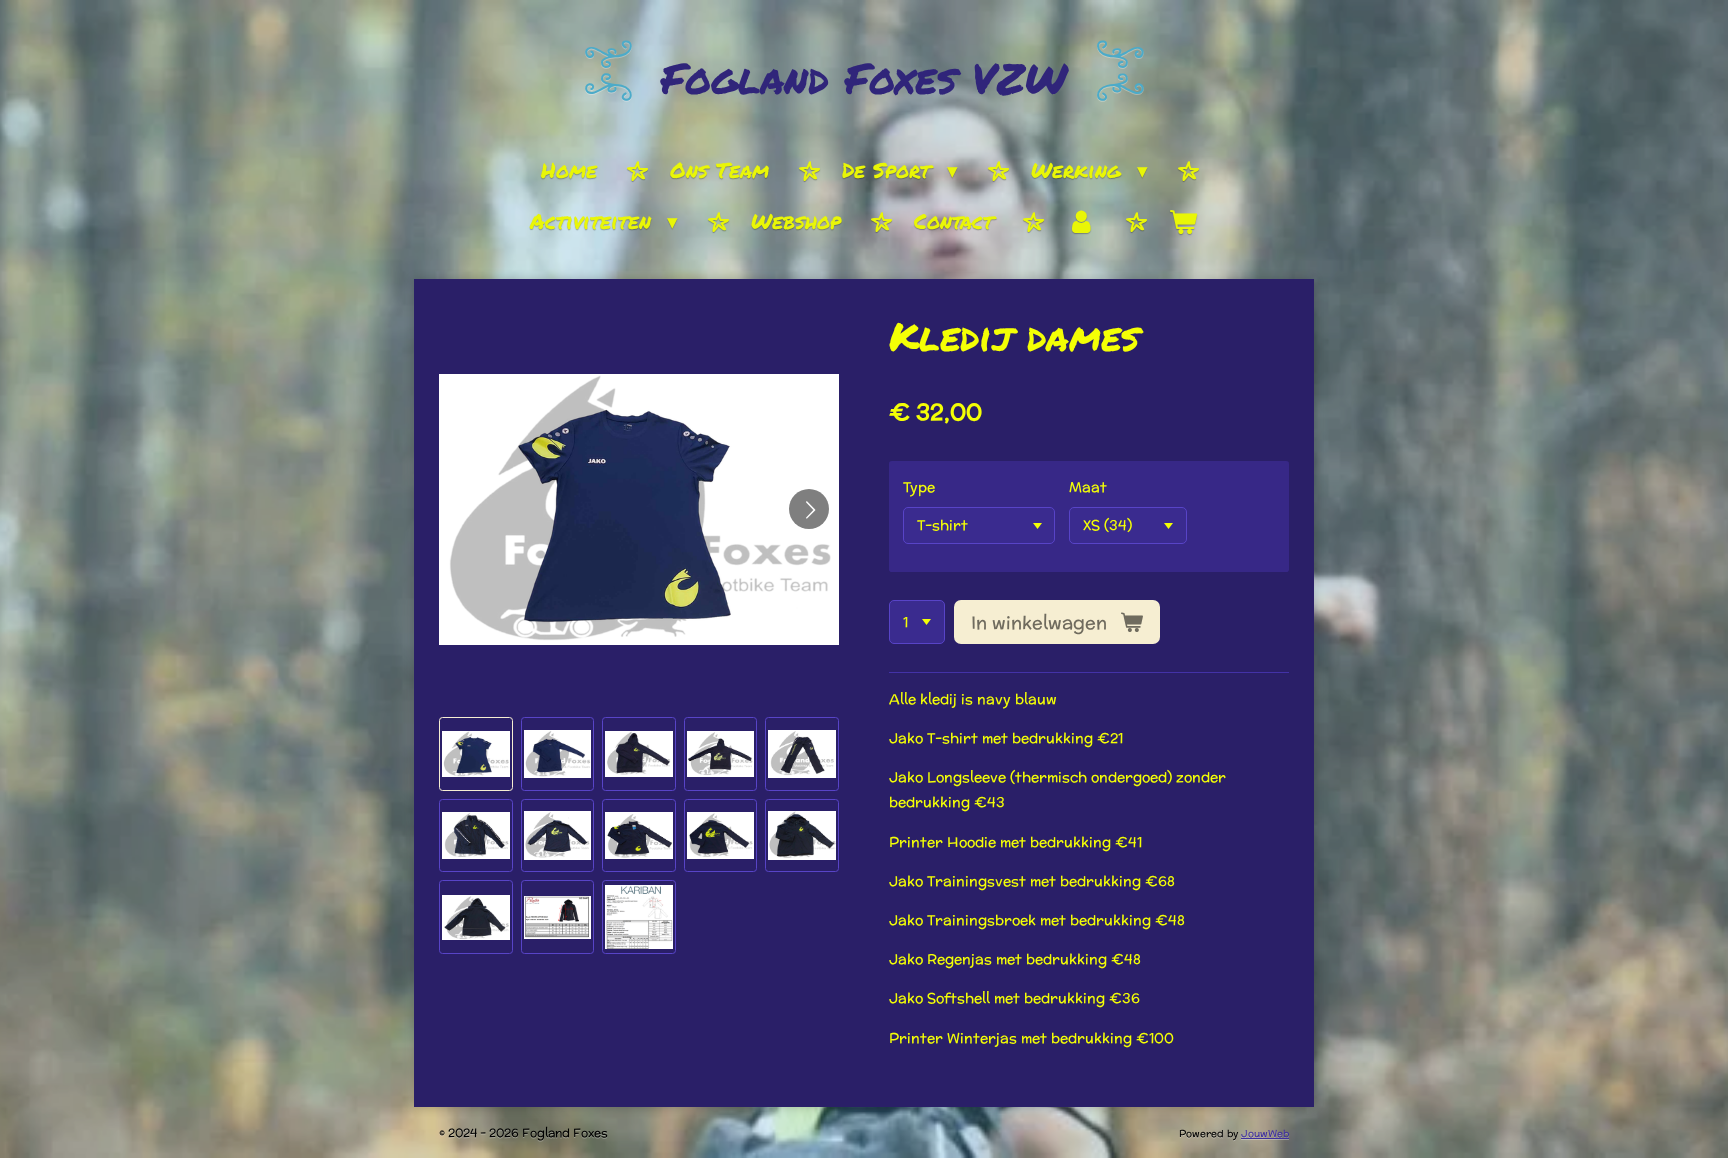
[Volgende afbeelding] (809, 509)
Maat (1088, 487)
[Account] (1080, 223)
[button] (476, 754)
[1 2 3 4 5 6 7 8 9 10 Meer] (917, 622)
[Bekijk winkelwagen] (1183, 223)
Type (919, 487)
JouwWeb (1265, 1133)
